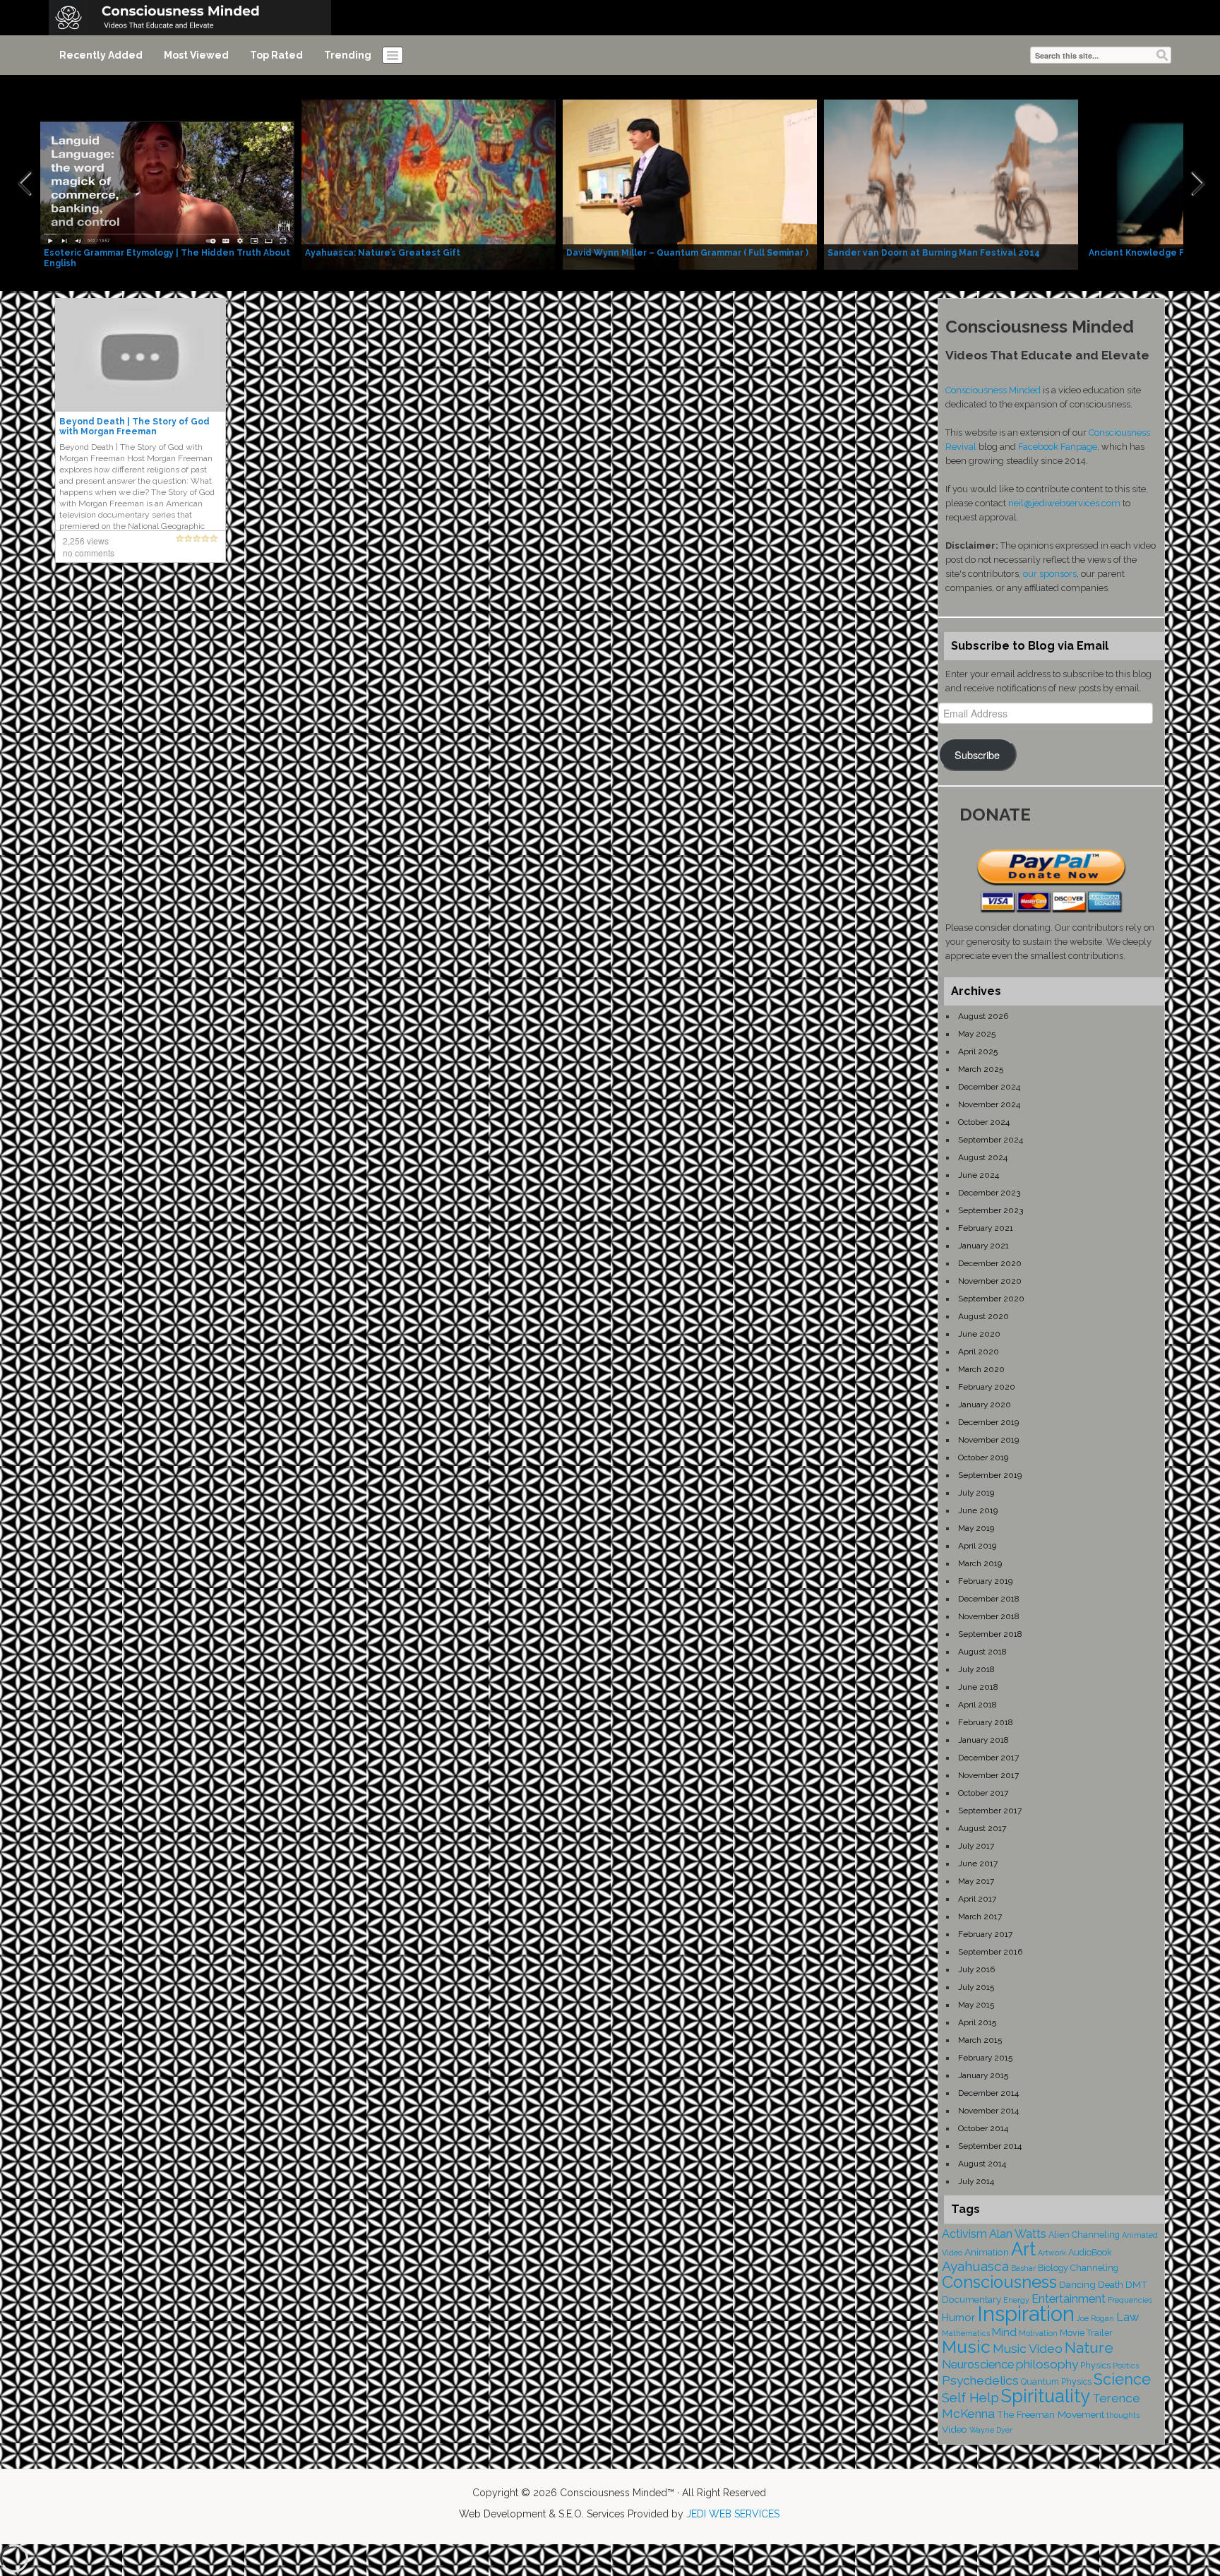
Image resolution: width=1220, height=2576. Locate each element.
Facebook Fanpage (1058, 447)
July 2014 (976, 2181)
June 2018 (978, 1687)
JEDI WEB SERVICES (733, 2514)
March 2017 (980, 1916)
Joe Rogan (1095, 2318)
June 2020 (979, 1334)
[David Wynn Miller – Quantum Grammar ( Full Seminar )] (690, 184)
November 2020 (990, 1281)
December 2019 (988, 1422)
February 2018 (986, 1722)
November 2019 (988, 1440)
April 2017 (977, 1899)
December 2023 (989, 1193)
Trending (348, 55)
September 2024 (991, 1140)
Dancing (1077, 2284)
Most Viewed (196, 55)
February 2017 (985, 1934)
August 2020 (983, 1316)
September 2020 (991, 1299)
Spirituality (1046, 2396)
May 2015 (976, 2005)
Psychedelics (980, 2380)
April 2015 (977, 2022)
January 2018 (983, 1740)
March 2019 (980, 1563)
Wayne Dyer (991, 2430)
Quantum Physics (1056, 2381)
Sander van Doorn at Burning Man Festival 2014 (934, 253)
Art (1023, 2249)
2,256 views (86, 541)
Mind (1004, 2332)
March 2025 (981, 1069)
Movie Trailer (1086, 2333)
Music (966, 2347)
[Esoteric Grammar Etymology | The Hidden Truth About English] (167, 184)
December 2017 (988, 1758)
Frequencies (1130, 2300)
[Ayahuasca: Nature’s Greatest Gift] (429, 184)
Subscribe (977, 755)
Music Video (1028, 2349)
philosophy (1047, 2364)
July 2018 (976, 1669)
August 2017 (982, 1828)
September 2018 (990, 1634)
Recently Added (101, 55)
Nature (1089, 2348)
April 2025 (978, 1051)
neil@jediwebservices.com (1064, 503)
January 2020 (985, 1405)
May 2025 (977, 1034)
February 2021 (986, 1228)
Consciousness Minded (993, 390)
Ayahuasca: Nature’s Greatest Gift (383, 253)
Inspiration (1026, 2314)
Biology (1053, 2268)
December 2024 (989, 1087)
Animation (987, 2252)
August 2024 (983, 1157)
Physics (1095, 2365)
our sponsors (1050, 574)
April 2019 (977, 1546)
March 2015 (980, 2040)
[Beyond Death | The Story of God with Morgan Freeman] (140, 354)
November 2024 (989, 1104)
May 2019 (976, 1528)
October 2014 (983, 2128)
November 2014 (988, 2111)
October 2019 (983, 1457)
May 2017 (976, 1881)
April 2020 (979, 1352)
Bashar (1023, 2268)
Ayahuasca (975, 2266)
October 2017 (983, 1793)
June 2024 (979, 1175)
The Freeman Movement (1051, 2414)
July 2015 (976, 1987)
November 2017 (988, 1775)
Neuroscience (978, 2365)
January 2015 (983, 2075)
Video (955, 2429)
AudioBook (1090, 2252)
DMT (1136, 2284)
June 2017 (978, 1864)
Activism (964, 2234)
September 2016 (990, 1952)
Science (1122, 2379)
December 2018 (989, 1599)
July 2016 (976, 1969)
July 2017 (976, 1846)
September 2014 (990, 2146)
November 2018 (989, 1616)
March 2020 (981, 1369)
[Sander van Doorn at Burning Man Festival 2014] (951, 184)
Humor (958, 2318)
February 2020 (987, 1387)
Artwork (1052, 2253)
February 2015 (985, 2058)
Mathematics (966, 2333)
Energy (1016, 2300)
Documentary (971, 2299)
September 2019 (990, 1475)
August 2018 (982, 1652)
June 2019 (978, 1510)
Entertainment (1069, 2299)
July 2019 (976, 1493)
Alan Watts (1018, 2234)
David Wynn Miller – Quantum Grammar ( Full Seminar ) (687, 253)
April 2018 (977, 1705)
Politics (1126, 2366)
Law (1128, 2317)
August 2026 (983, 1016)
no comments (89, 553)
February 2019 (985, 1581)
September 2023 (991, 1210)
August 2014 (982, 2164)
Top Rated (276, 55)
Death (1111, 2284)
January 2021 (983, 1246)
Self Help (970, 2398)
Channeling (1094, 2268)
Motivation (1038, 2333)
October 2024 (984, 1122)
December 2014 (988, 2093)
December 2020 (990, 1263)
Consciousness (999, 2282)
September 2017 (990, 1811)
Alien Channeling (1084, 2235)
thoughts (1123, 2415)
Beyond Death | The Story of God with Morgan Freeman (134, 427)
